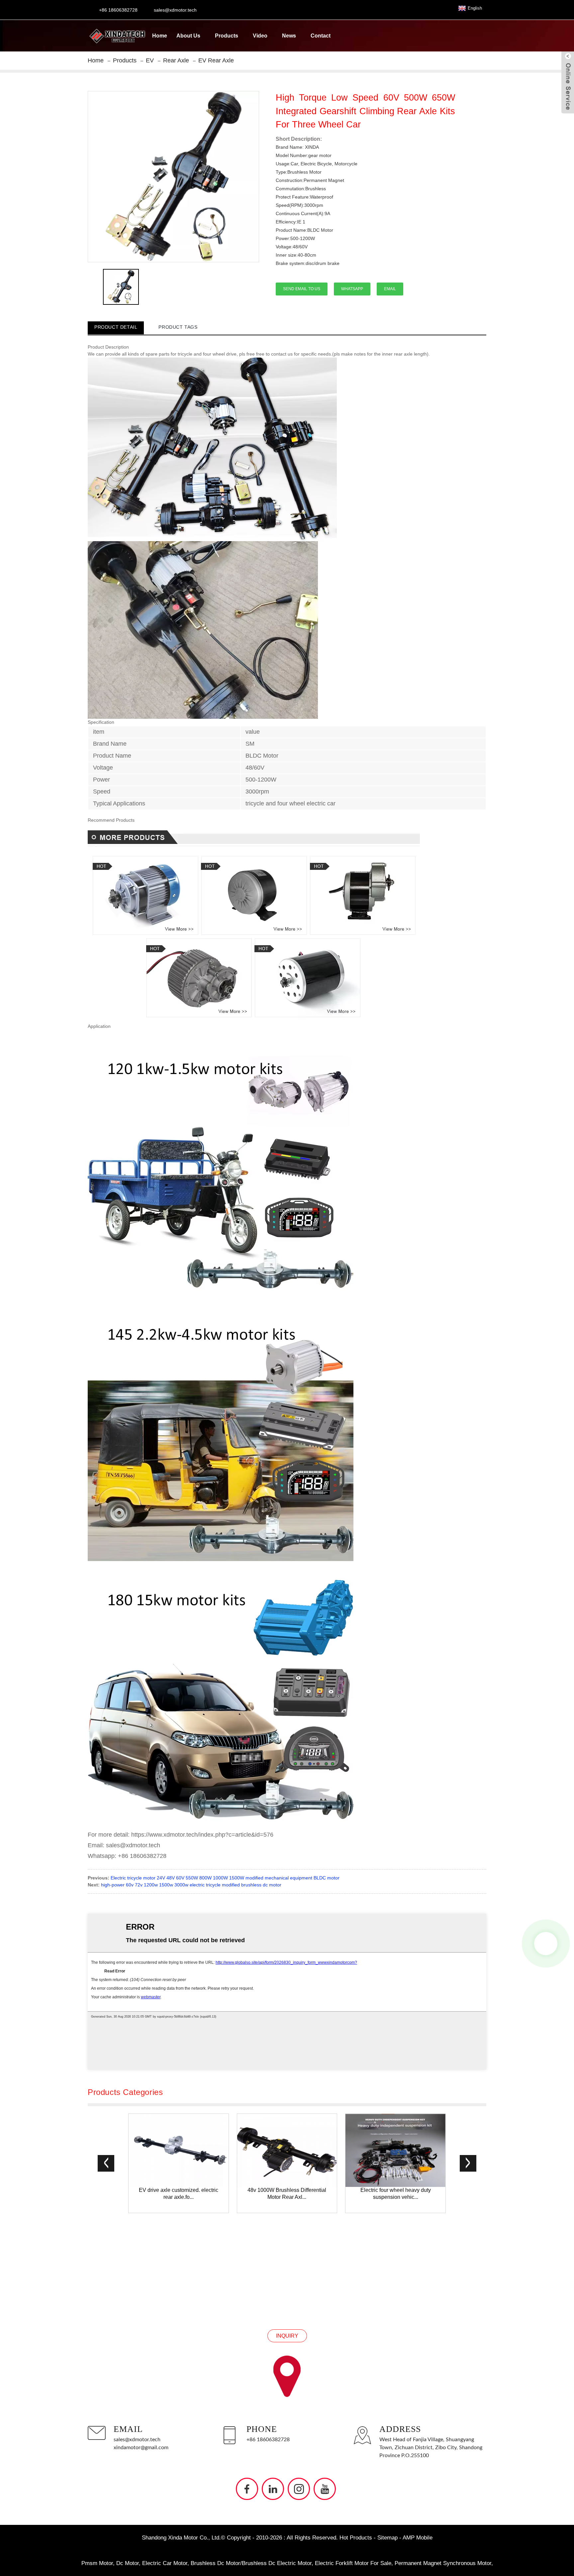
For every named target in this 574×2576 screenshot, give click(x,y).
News (289, 36)
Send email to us (302, 289)
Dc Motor (128, 2563)
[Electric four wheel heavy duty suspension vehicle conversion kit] (395, 2150)
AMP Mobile (418, 2538)
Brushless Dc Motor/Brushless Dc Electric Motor (251, 2563)
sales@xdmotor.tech (137, 2440)
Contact (321, 36)
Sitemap (387, 2538)
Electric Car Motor (165, 2563)
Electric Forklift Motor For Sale (353, 2563)
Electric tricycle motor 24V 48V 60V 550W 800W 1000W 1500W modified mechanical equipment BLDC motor (225, 1878)
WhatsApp (352, 289)
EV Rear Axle (216, 60)
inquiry (287, 2336)
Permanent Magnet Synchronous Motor (443, 2563)
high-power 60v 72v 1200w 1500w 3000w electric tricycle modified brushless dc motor (191, 1885)
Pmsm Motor (97, 2563)
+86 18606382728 (268, 2440)
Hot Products (356, 2538)
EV (150, 60)
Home (160, 36)
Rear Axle (176, 60)
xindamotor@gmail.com (141, 2448)
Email (390, 289)
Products (227, 36)
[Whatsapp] (546, 1944)
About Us (188, 36)
